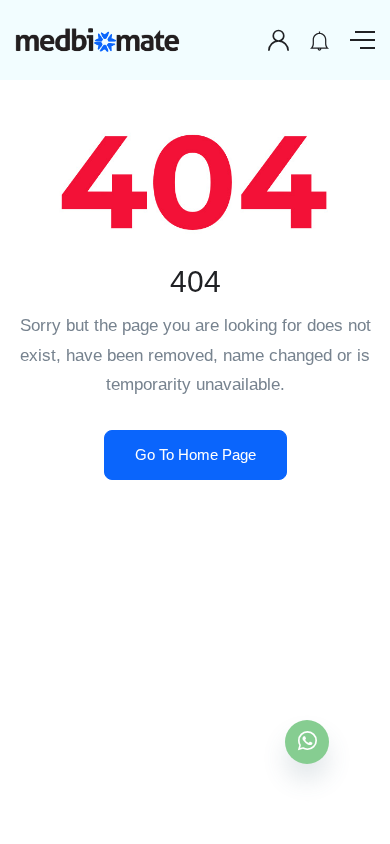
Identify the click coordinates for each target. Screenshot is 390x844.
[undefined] (307, 742)
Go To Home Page (195, 454)
